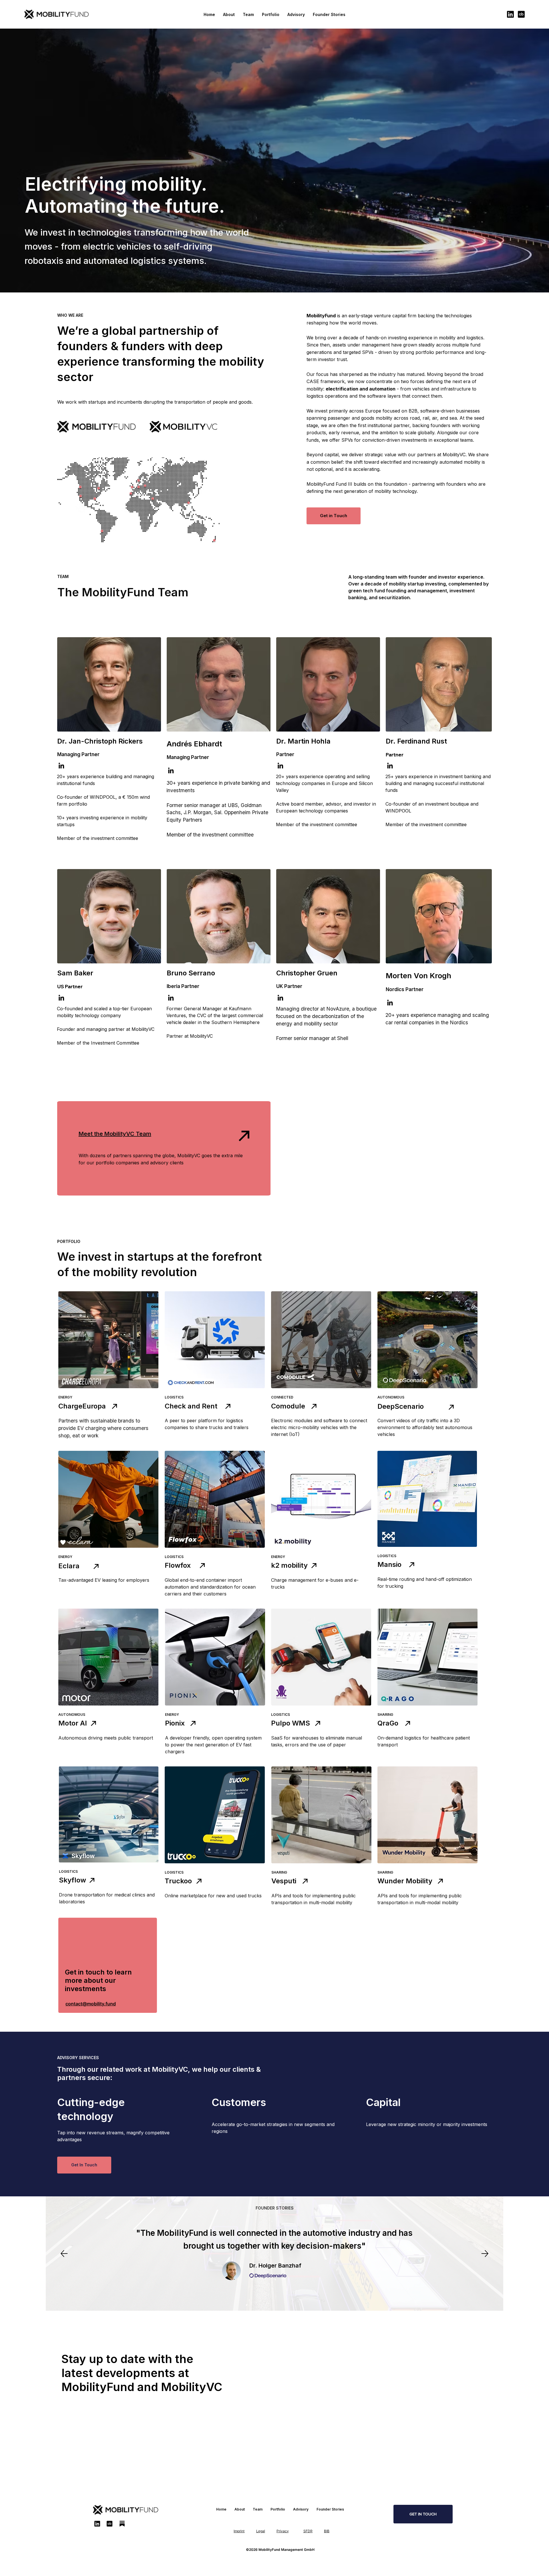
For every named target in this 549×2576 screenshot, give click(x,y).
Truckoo (178, 1881)
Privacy (283, 2531)
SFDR (308, 2531)
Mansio (389, 1564)
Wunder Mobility (405, 1881)
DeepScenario (401, 1406)
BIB (327, 2531)
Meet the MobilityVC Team (115, 1134)
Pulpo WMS (291, 1723)
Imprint (239, 2531)
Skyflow (72, 1880)
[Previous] (64, 2254)
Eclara (69, 1566)
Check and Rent (191, 1406)
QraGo (388, 1723)
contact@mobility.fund (91, 2004)
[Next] (485, 2254)
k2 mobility (289, 1565)
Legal (261, 2531)
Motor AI (73, 1723)
